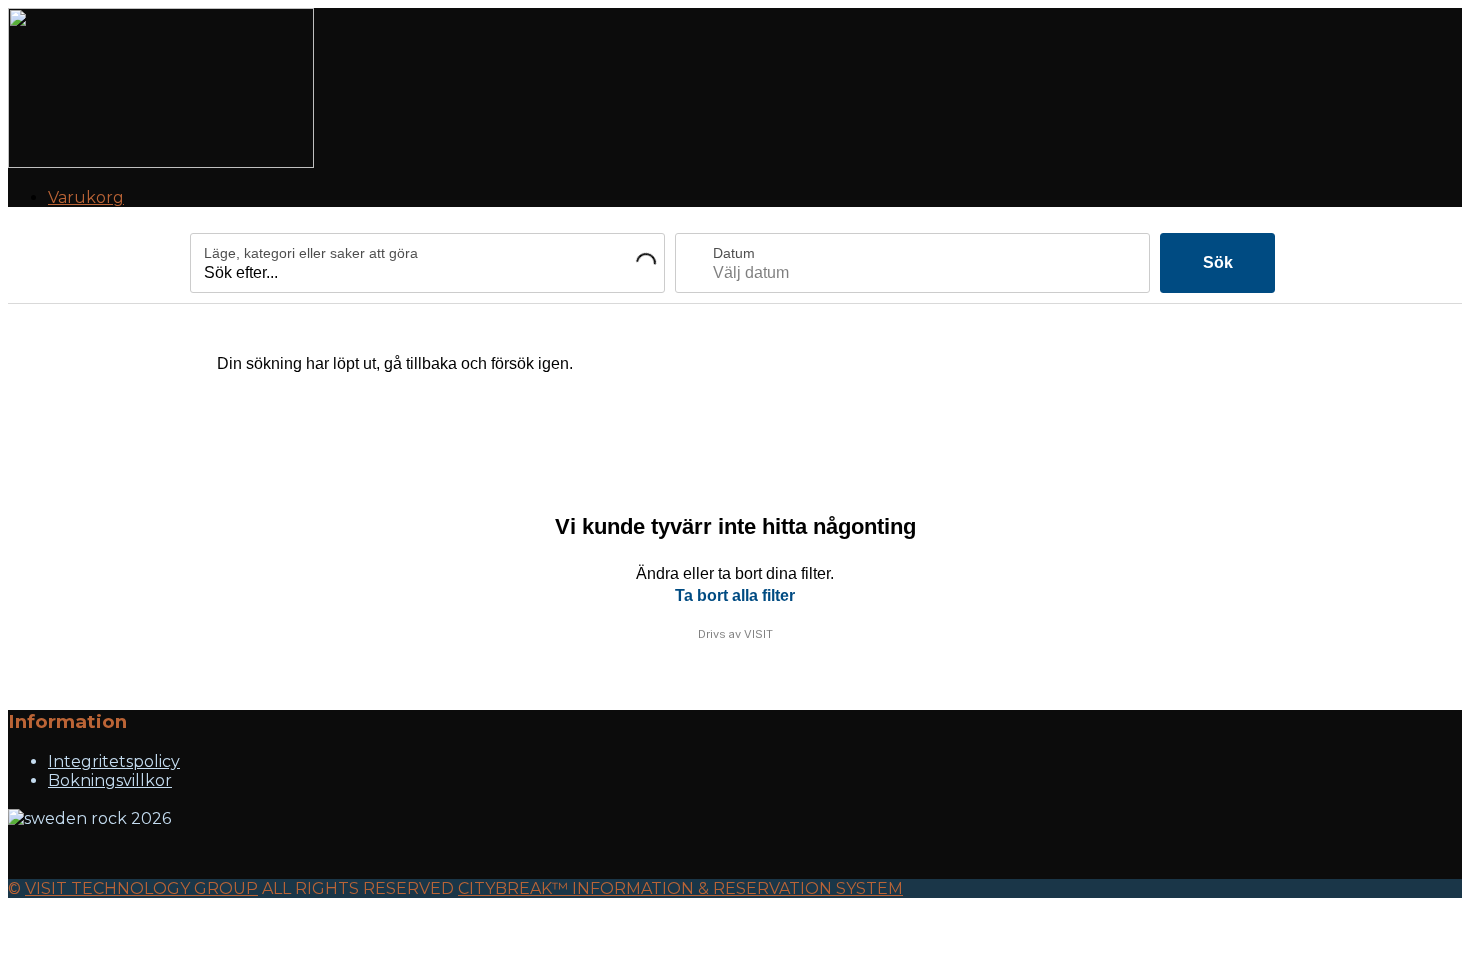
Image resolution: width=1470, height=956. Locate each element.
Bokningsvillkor (110, 780)
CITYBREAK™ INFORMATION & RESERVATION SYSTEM (680, 888)
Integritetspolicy (114, 761)
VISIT (758, 634)
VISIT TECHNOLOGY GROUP (141, 888)
